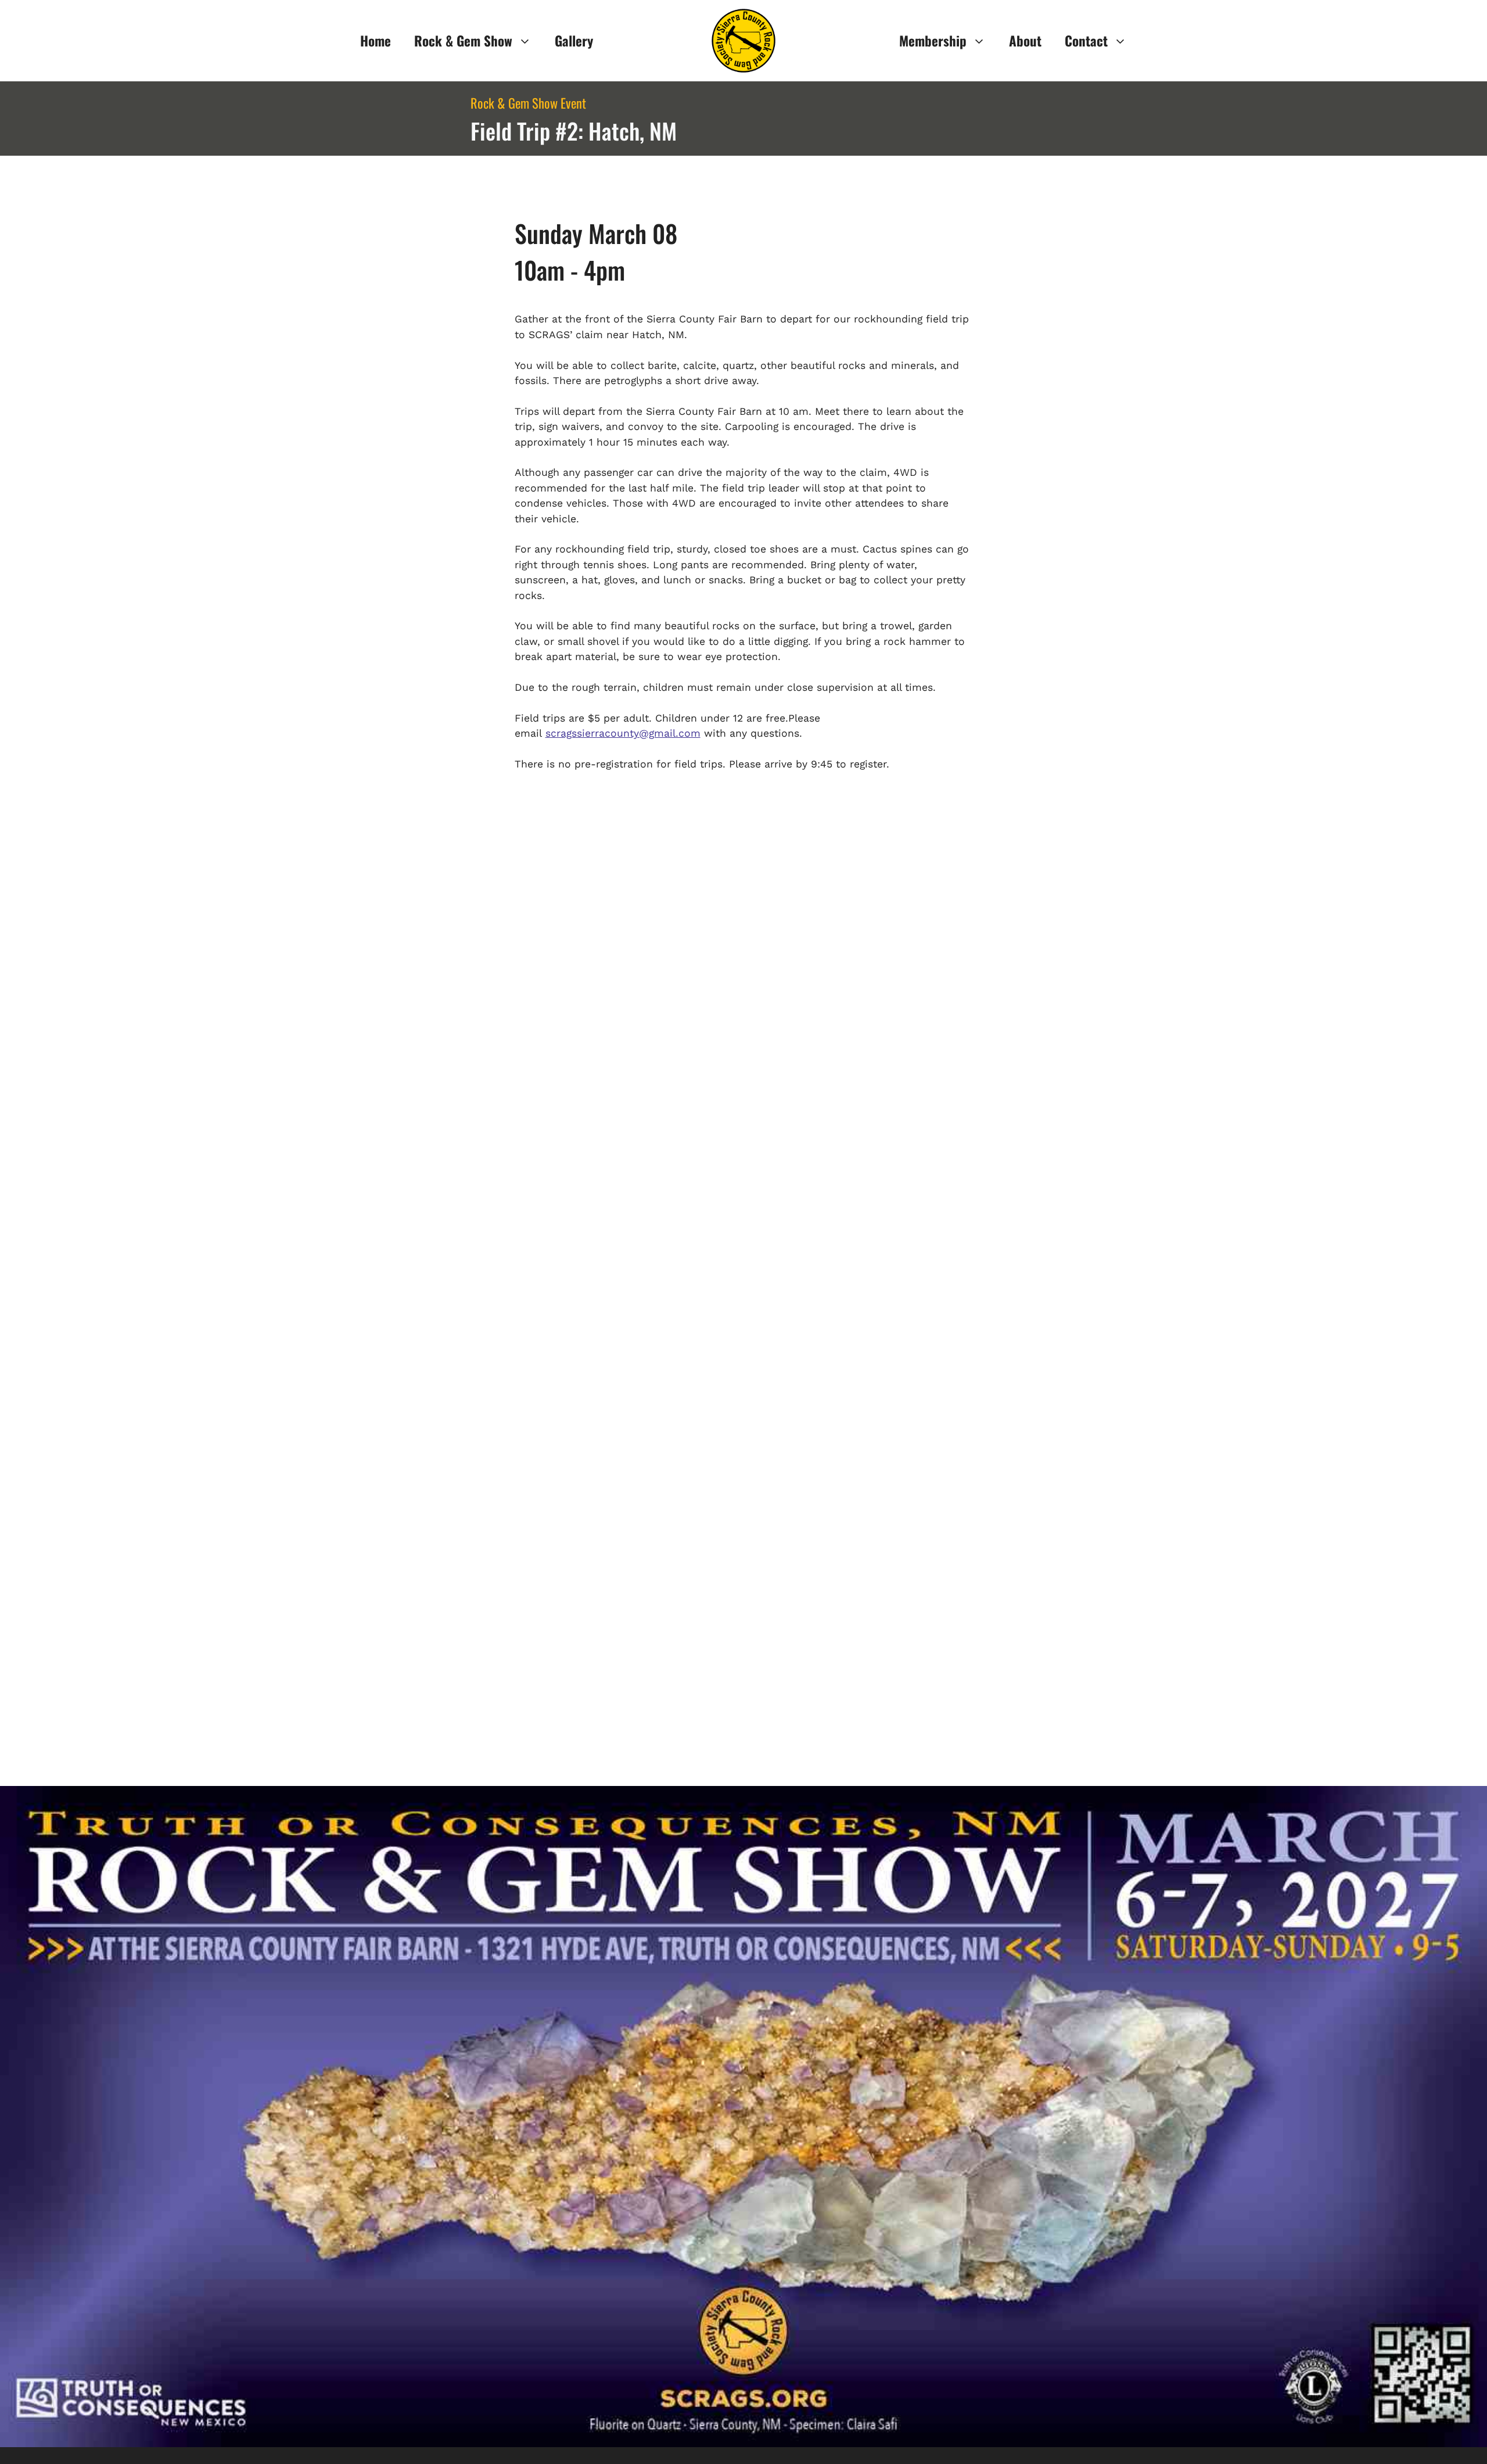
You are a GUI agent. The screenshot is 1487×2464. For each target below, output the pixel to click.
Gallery (574, 41)
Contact (1086, 41)
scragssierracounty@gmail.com (623, 733)
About (1025, 41)
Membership (933, 41)
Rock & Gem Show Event (528, 103)
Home (376, 41)
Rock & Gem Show (463, 41)
